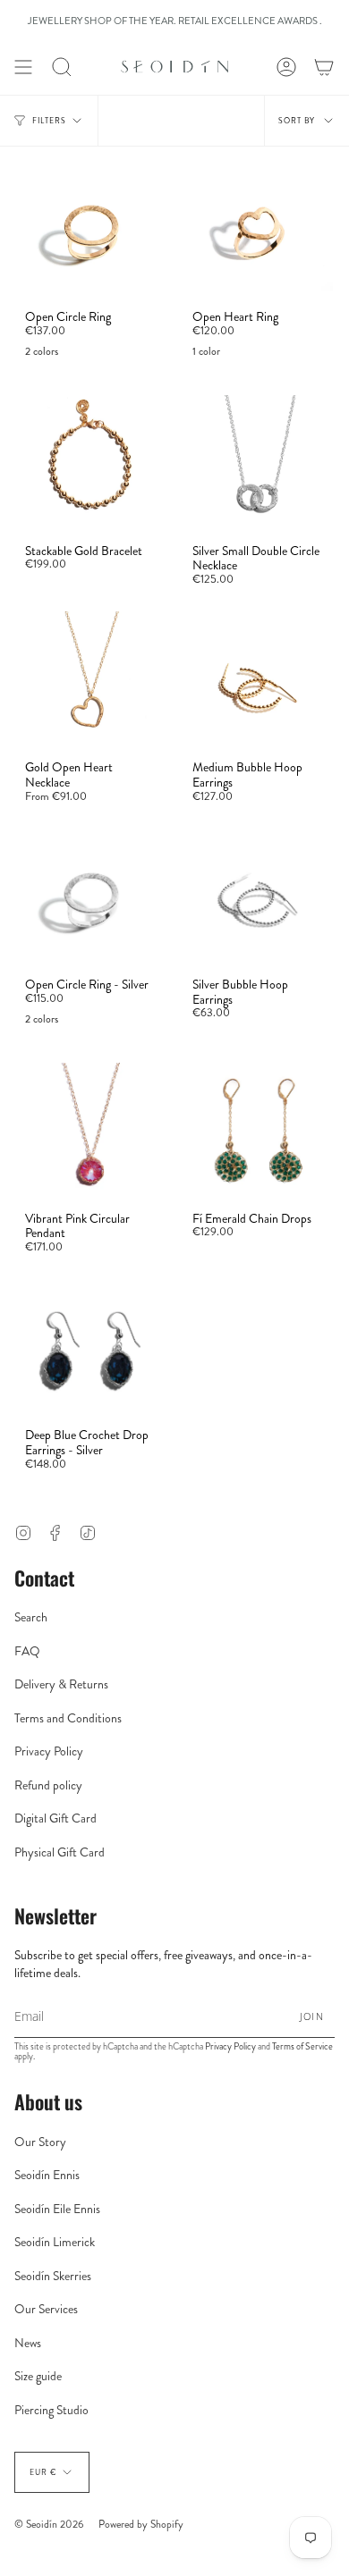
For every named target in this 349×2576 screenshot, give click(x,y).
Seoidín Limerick (55, 2242)
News (28, 2343)
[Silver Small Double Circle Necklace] (258, 464)
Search (31, 1617)
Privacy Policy (49, 1751)
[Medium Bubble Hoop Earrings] (258, 680)
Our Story (40, 2142)
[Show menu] (23, 67)
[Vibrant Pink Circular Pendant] (91, 1132)
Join (312, 2016)
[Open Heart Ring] (258, 230)
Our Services (46, 2309)
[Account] (286, 67)
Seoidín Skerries (53, 2276)
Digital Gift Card (55, 1818)
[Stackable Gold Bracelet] (91, 464)
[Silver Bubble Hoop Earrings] (258, 897)
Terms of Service (302, 2046)
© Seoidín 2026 (49, 2524)
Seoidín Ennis (47, 2175)
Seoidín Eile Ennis (57, 2209)
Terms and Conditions (68, 1718)
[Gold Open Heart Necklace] (91, 680)
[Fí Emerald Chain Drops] (258, 1132)
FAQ (27, 1651)
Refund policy (48, 1785)
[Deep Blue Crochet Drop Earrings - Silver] (91, 1348)
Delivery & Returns (61, 1684)
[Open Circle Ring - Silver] (91, 897)
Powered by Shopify (141, 2524)
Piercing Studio (51, 2410)
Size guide (38, 2376)
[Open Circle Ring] (91, 230)
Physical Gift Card (60, 1852)
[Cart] (324, 67)
